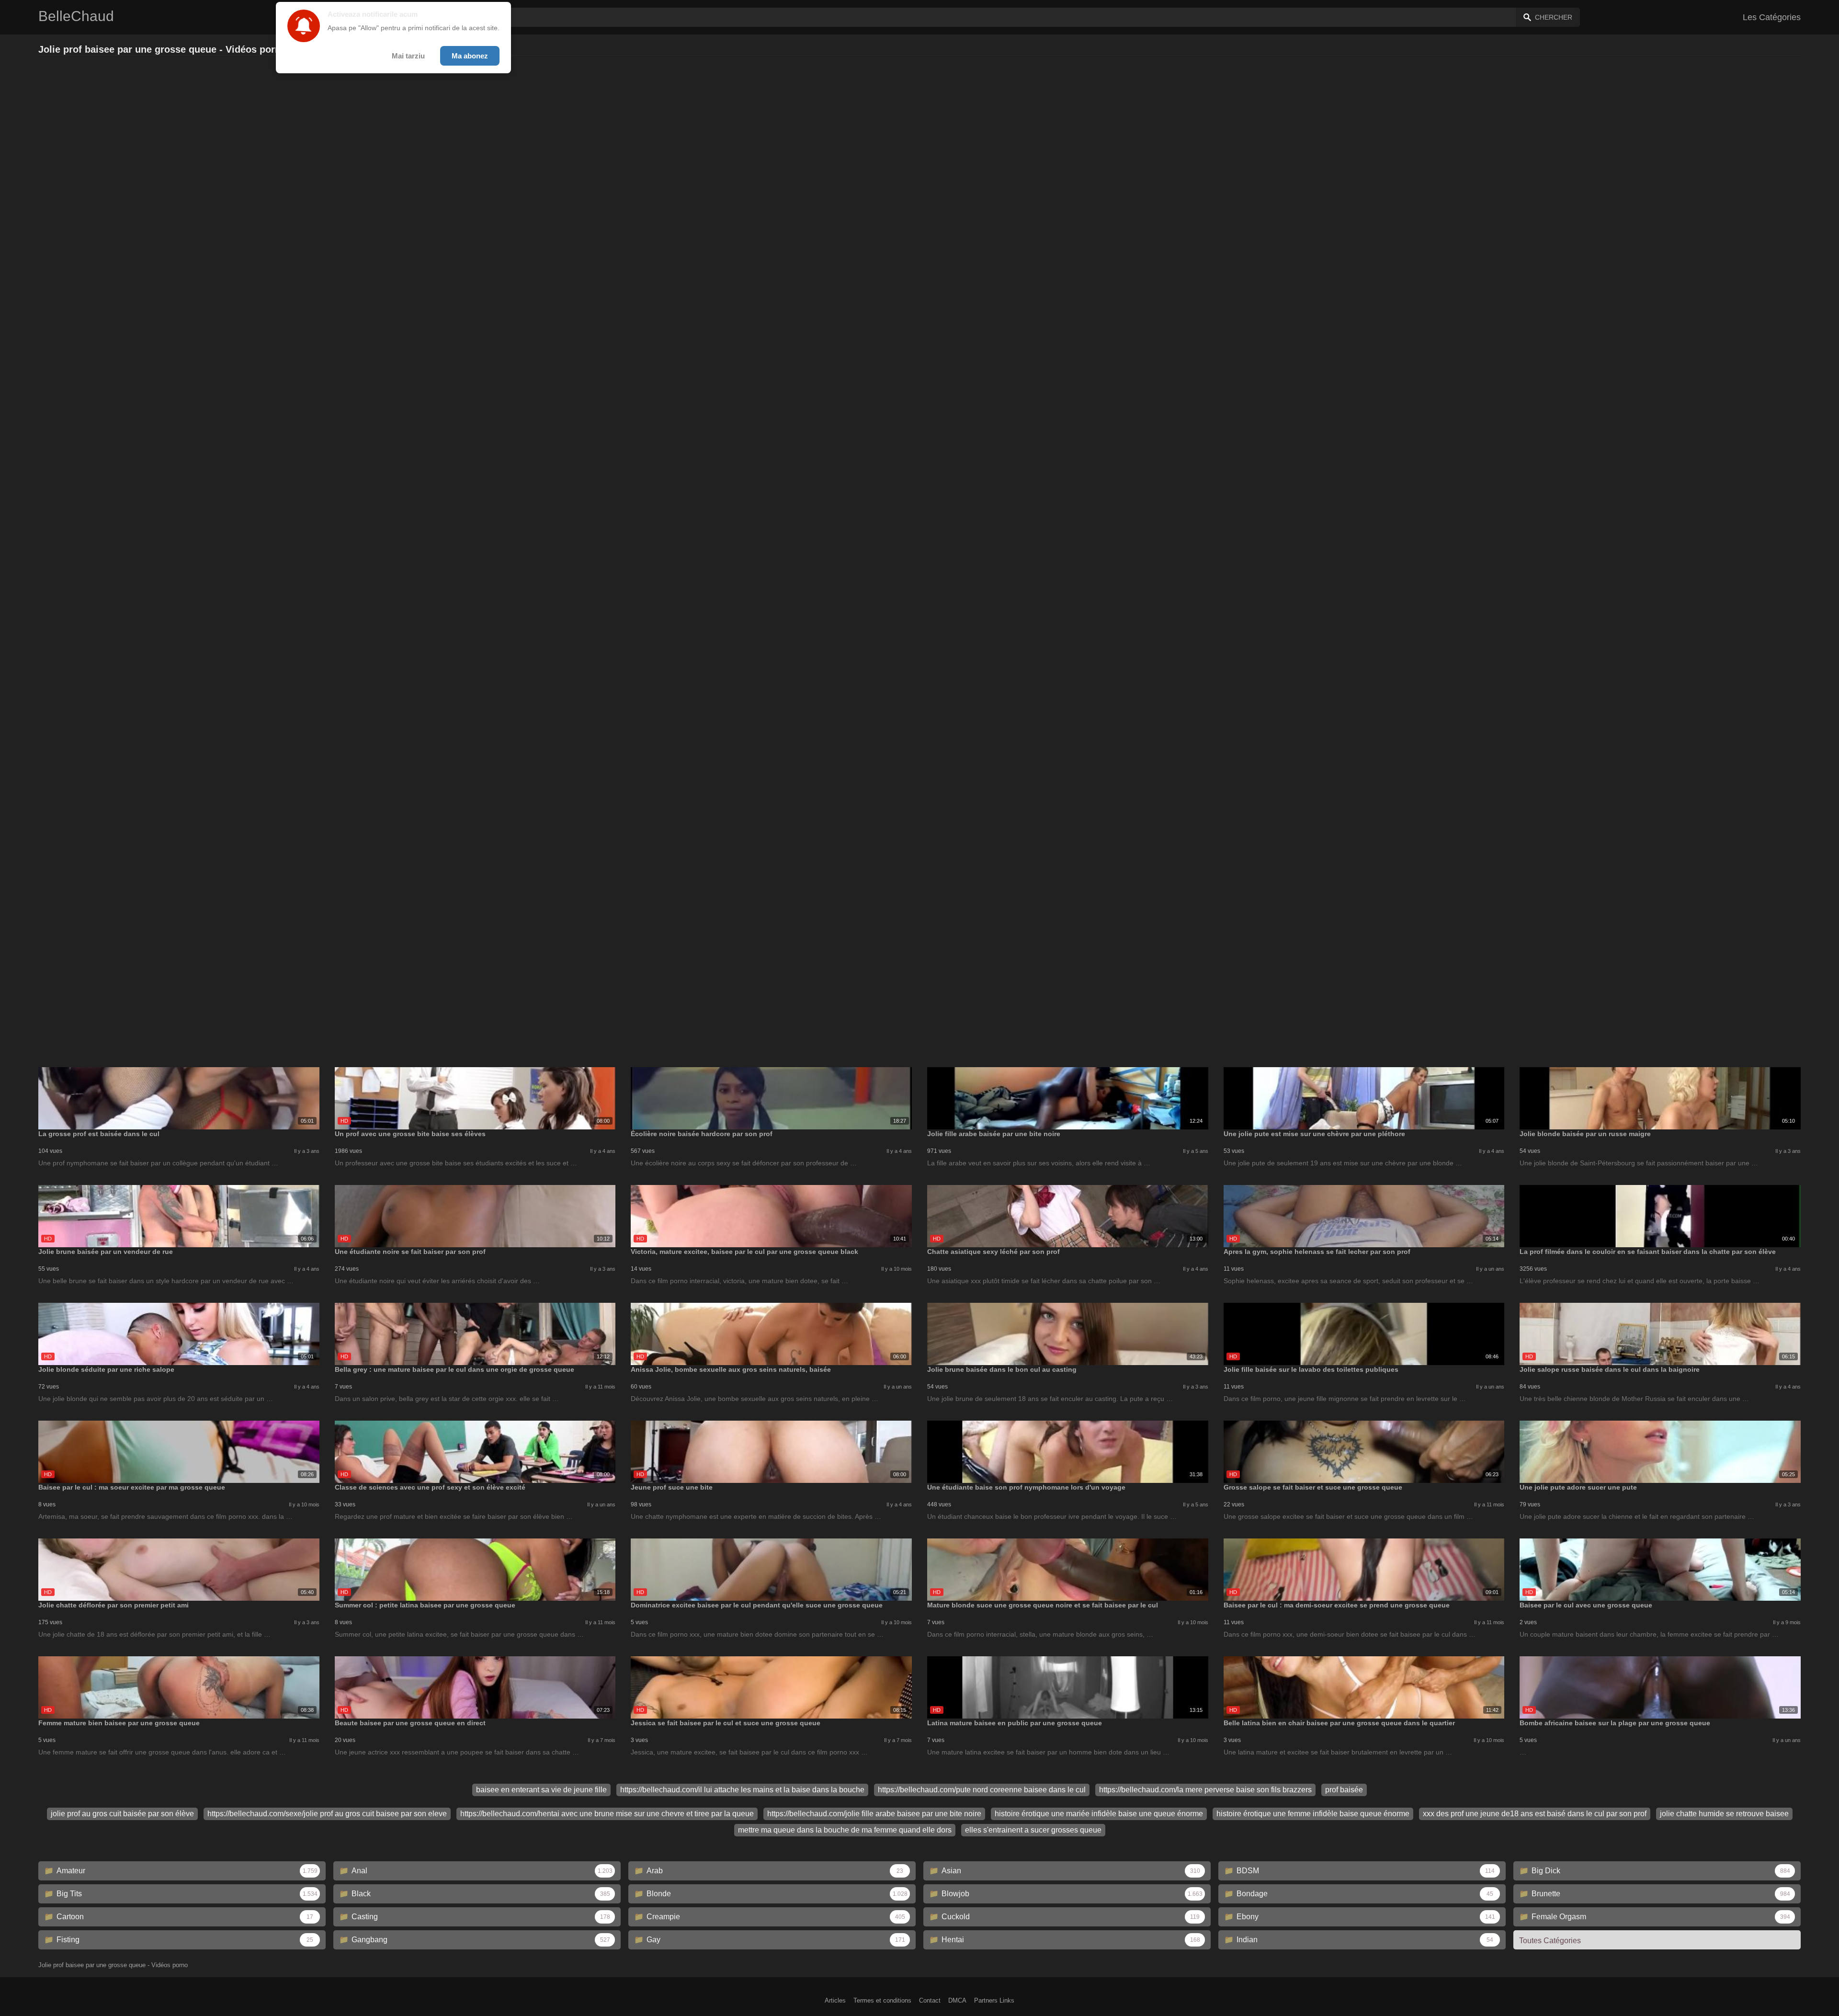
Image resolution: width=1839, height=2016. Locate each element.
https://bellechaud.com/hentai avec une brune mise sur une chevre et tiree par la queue (607, 1814)
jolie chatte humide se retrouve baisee (1724, 1814)
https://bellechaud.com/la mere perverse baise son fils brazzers (1205, 1790)
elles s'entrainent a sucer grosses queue (1033, 1830)
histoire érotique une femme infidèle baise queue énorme (1313, 1814)
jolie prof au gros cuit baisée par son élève (122, 1814)
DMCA (957, 2000)
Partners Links (994, 2000)
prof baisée (1344, 1790)
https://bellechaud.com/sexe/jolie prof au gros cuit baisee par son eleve (327, 1814)
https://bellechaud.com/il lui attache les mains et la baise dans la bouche (742, 1790)
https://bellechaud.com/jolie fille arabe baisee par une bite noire (874, 1814)
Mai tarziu (408, 56)
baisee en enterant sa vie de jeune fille (541, 1790)
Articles (835, 2000)
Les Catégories (1772, 17)
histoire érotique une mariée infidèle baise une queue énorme (1099, 1814)
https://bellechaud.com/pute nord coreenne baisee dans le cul (982, 1790)
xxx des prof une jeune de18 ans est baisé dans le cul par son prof (1535, 1814)
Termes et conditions (882, 2000)
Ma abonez (470, 56)
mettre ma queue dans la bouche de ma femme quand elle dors (845, 1830)
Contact (930, 2000)
